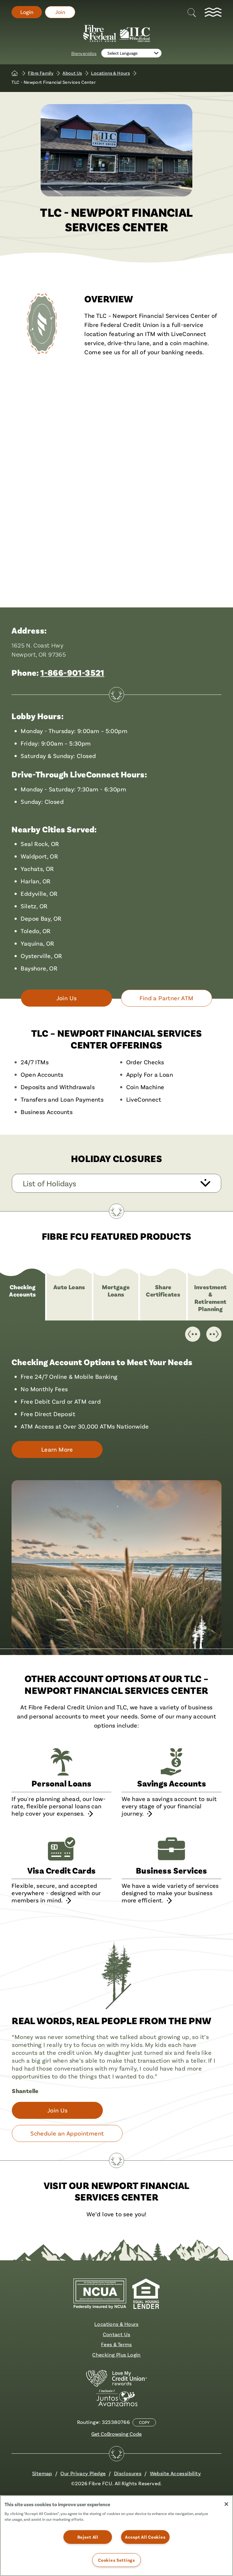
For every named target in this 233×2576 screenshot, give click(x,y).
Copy (144, 2422)
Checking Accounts (22, 1291)
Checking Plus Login (116, 2355)
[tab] (23, 1298)
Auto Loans (69, 1287)
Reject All (88, 2537)
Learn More (62, 1452)
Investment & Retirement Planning (211, 1298)
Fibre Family (41, 73)
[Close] (226, 2504)
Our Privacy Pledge (83, 2473)
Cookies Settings (116, 2560)
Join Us (67, 998)
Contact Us (117, 2334)
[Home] (15, 73)
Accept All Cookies (145, 2537)
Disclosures (128, 2473)
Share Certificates (163, 1291)
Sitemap (42, 2473)
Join (60, 12)
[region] (116, 2536)
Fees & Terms (116, 2344)
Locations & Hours (110, 73)
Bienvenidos (84, 53)
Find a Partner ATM (166, 998)
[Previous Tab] (193, 1334)
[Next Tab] (214, 1334)
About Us (72, 73)
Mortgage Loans (116, 1291)
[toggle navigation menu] (213, 12)
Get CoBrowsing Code (116, 2434)
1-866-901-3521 (72, 673)
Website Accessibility (175, 2473)
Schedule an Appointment (67, 2133)
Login (27, 12)
